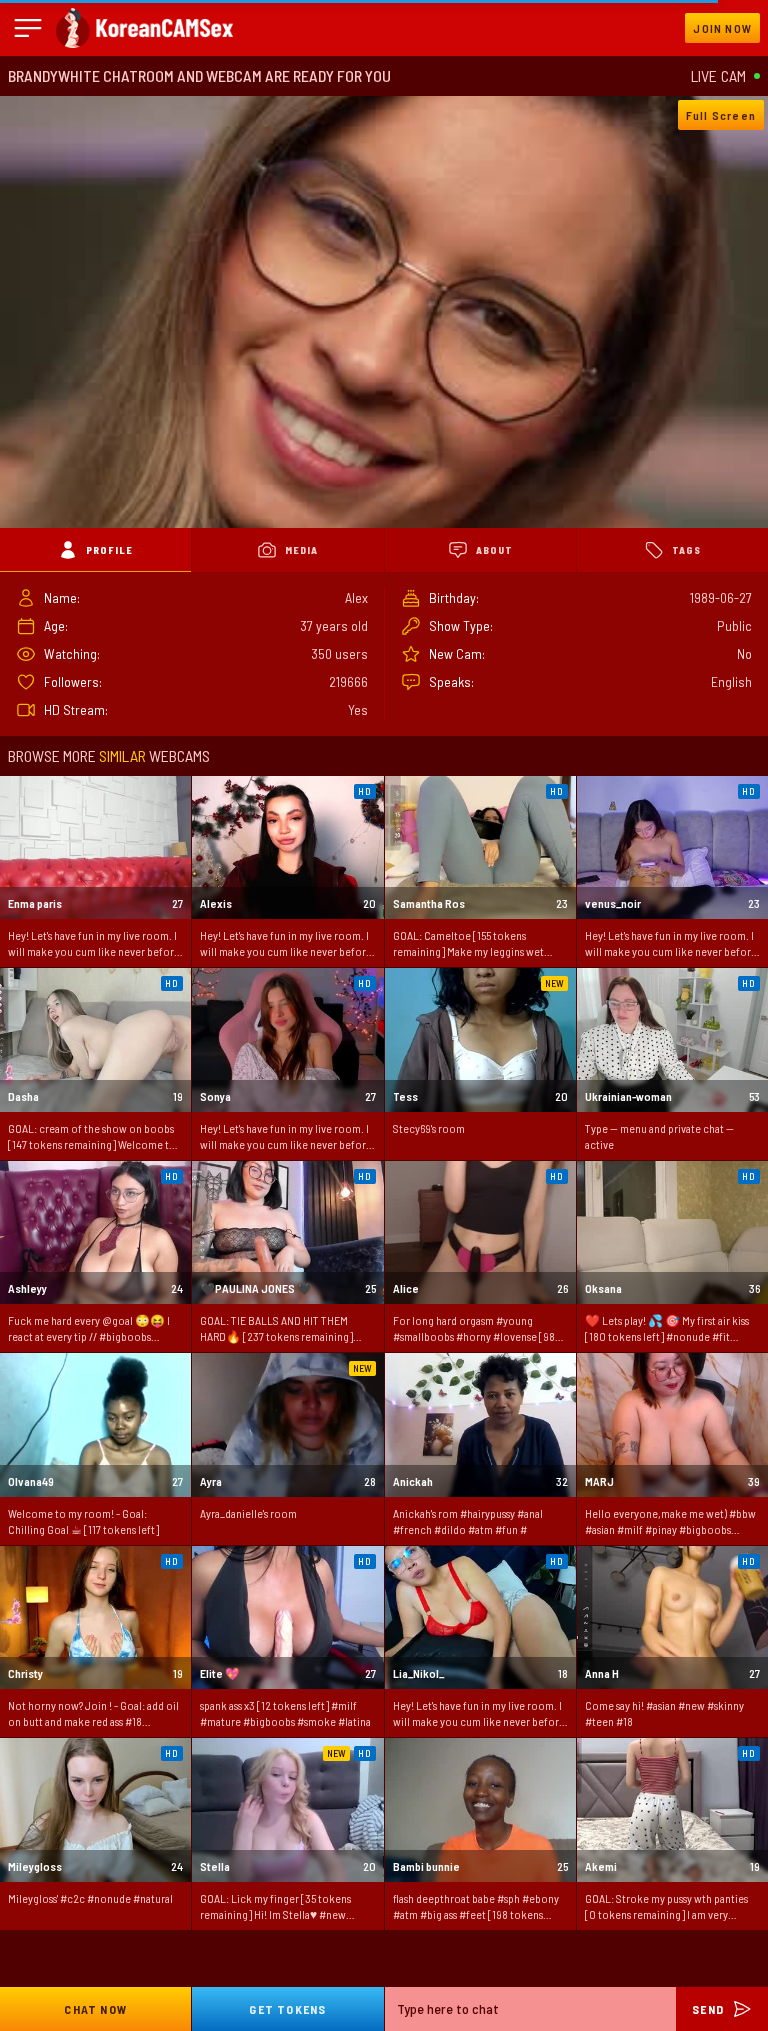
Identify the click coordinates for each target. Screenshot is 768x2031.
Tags (686, 550)
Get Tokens (287, 2009)
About (494, 550)
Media (301, 550)
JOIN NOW (722, 28)
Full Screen (721, 115)
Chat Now (95, 2009)
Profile (109, 550)
